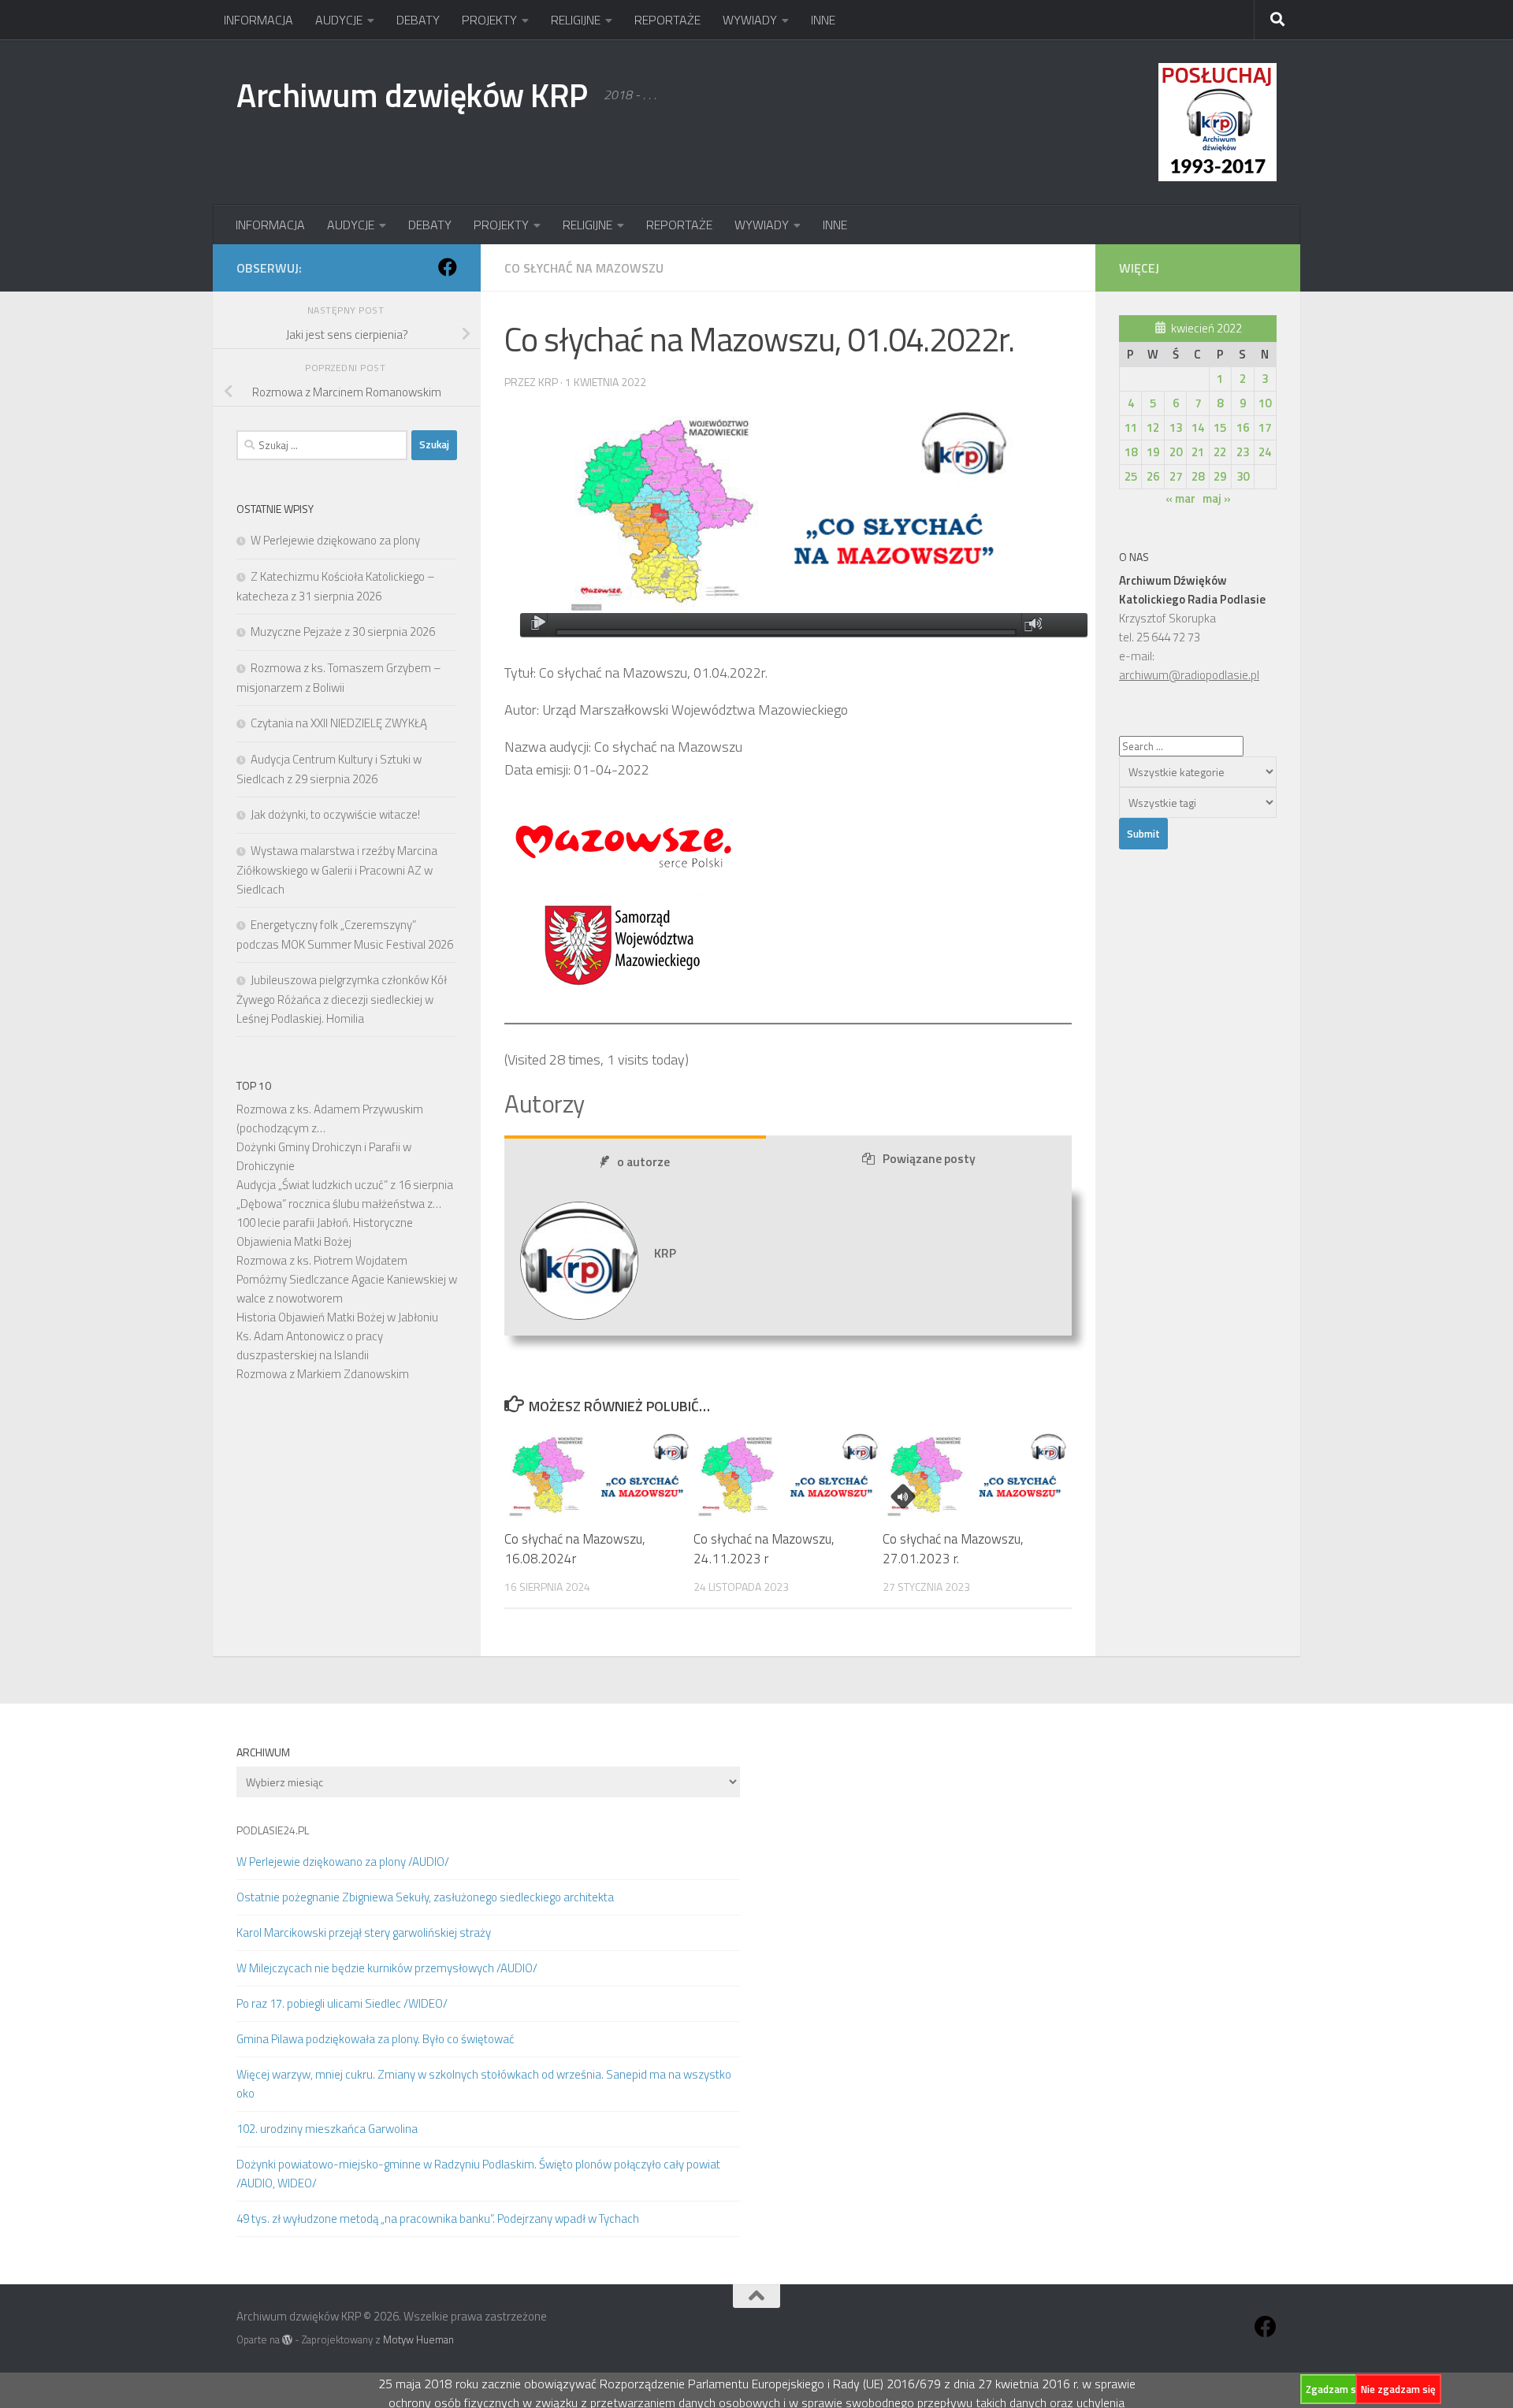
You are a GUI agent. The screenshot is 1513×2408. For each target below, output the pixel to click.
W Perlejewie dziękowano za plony (335, 540)
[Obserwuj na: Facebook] (448, 267)
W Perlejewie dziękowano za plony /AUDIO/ (343, 1862)
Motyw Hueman (418, 2339)
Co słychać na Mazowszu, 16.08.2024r (575, 1549)
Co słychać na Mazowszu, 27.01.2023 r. (953, 1549)
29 (1220, 476)
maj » (1217, 498)
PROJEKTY (489, 20)
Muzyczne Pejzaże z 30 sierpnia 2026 (343, 632)
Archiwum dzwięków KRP (412, 95)
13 (1176, 427)
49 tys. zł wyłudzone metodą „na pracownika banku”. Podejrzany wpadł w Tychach (438, 2218)
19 (1153, 452)
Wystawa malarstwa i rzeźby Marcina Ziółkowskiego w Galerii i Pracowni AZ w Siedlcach (337, 870)
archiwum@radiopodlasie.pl (1189, 675)
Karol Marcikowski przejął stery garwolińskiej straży (364, 1932)
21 (1198, 452)
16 (1243, 427)
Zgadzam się (1335, 2389)
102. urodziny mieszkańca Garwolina (327, 2129)
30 (1243, 476)
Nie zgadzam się (1398, 2389)
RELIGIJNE (576, 20)
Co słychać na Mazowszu (584, 268)
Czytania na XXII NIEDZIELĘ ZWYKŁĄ (339, 723)
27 (1176, 476)
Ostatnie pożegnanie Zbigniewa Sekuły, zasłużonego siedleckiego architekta (425, 1897)
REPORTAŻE (667, 20)
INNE (823, 20)
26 (1153, 476)
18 (1131, 452)
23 (1243, 452)
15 (1220, 427)
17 (1265, 427)
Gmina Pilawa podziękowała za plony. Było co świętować (375, 2039)
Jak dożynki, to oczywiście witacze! (335, 814)
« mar (1180, 498)
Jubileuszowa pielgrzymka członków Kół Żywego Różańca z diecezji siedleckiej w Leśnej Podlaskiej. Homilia (342, 999)
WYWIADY (750, 20)
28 (1198, 476)
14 (1198, 427)
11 (1131, 427)
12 (1153, 427)
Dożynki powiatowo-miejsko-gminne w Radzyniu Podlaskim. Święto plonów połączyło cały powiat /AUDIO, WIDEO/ (478, 2174)
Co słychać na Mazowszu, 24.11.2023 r (764, 1549)
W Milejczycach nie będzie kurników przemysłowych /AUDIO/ (387, 1968)
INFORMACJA (258, 20)
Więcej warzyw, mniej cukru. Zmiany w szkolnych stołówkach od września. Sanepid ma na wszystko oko (484, 2084)
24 (1265, 452)
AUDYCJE (339, 20)
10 (1265, 403)
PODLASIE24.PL (273, 1830)
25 (1131, 476)
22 (1220, 452)
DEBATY (418, 20)
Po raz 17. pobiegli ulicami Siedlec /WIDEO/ (342, 2003)
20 (1176, 452)
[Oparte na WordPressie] (287, 2340)
